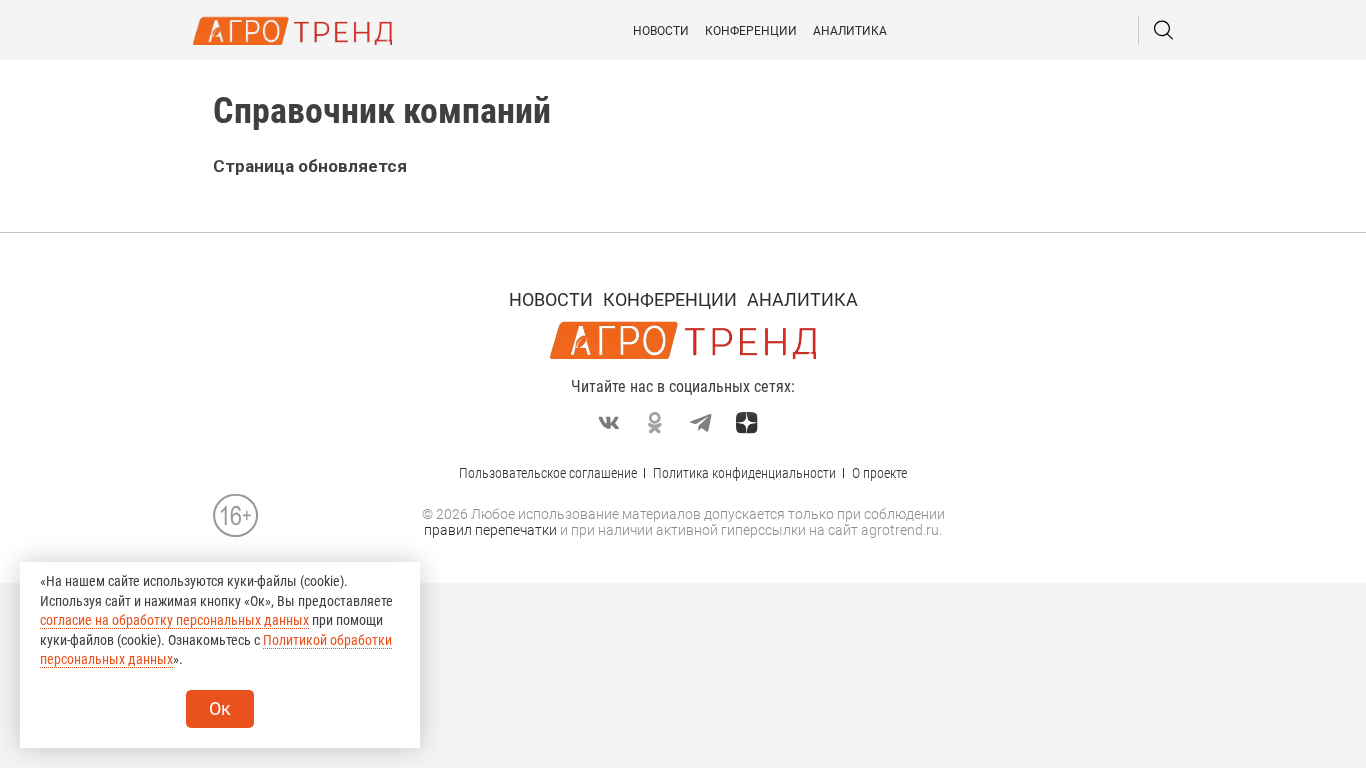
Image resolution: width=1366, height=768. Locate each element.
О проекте (879, 473)
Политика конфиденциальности (744, 473)
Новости (661, 31)
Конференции (751, 31)
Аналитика (850, 31)
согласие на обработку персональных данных (174, 620)
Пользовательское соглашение (548, 473)
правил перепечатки (490, 530)
